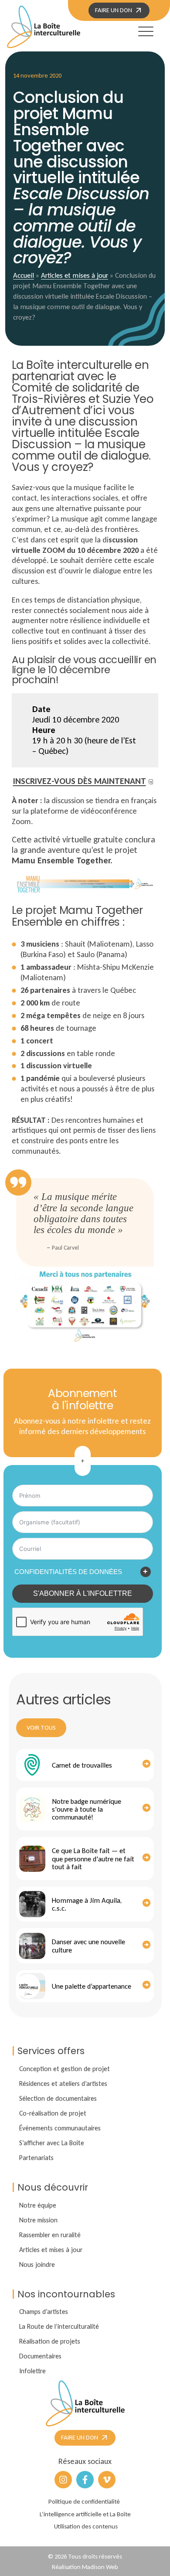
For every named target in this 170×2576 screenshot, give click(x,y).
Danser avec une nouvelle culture (88, 1946)
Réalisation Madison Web (85, 2567)
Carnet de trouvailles (82, 1765)
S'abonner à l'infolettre (83, 1593)
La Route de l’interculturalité (59, 2326)
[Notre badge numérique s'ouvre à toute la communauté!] (32, 1809)
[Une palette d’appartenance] (32, 1986)
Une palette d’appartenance (92, 1986)
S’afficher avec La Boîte (52, 2143)
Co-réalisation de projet (53, 2113)
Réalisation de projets (50, 2341)
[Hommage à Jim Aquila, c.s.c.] (32, 1904)
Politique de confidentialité (84, 2501)
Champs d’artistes (44, 2312)
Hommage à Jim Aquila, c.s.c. (87, 1904)
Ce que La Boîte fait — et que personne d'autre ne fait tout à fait (93, 1859)
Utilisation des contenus (86, 2526)
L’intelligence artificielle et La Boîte (85, 2514)
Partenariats (36, 2158)
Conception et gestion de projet (65, 2069)
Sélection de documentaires (58, 2098)
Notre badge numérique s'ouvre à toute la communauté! (87, 1809)
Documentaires (40, 2356)
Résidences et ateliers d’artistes (63, 2084)
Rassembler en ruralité (50, 2235)
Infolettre (32, 2371)
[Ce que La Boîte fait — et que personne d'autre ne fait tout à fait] (32, 1859)
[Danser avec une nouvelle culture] (32, 1946)
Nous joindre (37, 2264)
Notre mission (38, 2220)
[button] (138, 30)
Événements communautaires (60, 2128)
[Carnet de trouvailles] (32, 1765)
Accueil (24, 275)
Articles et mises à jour (75, 275)
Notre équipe (38, 2205)
